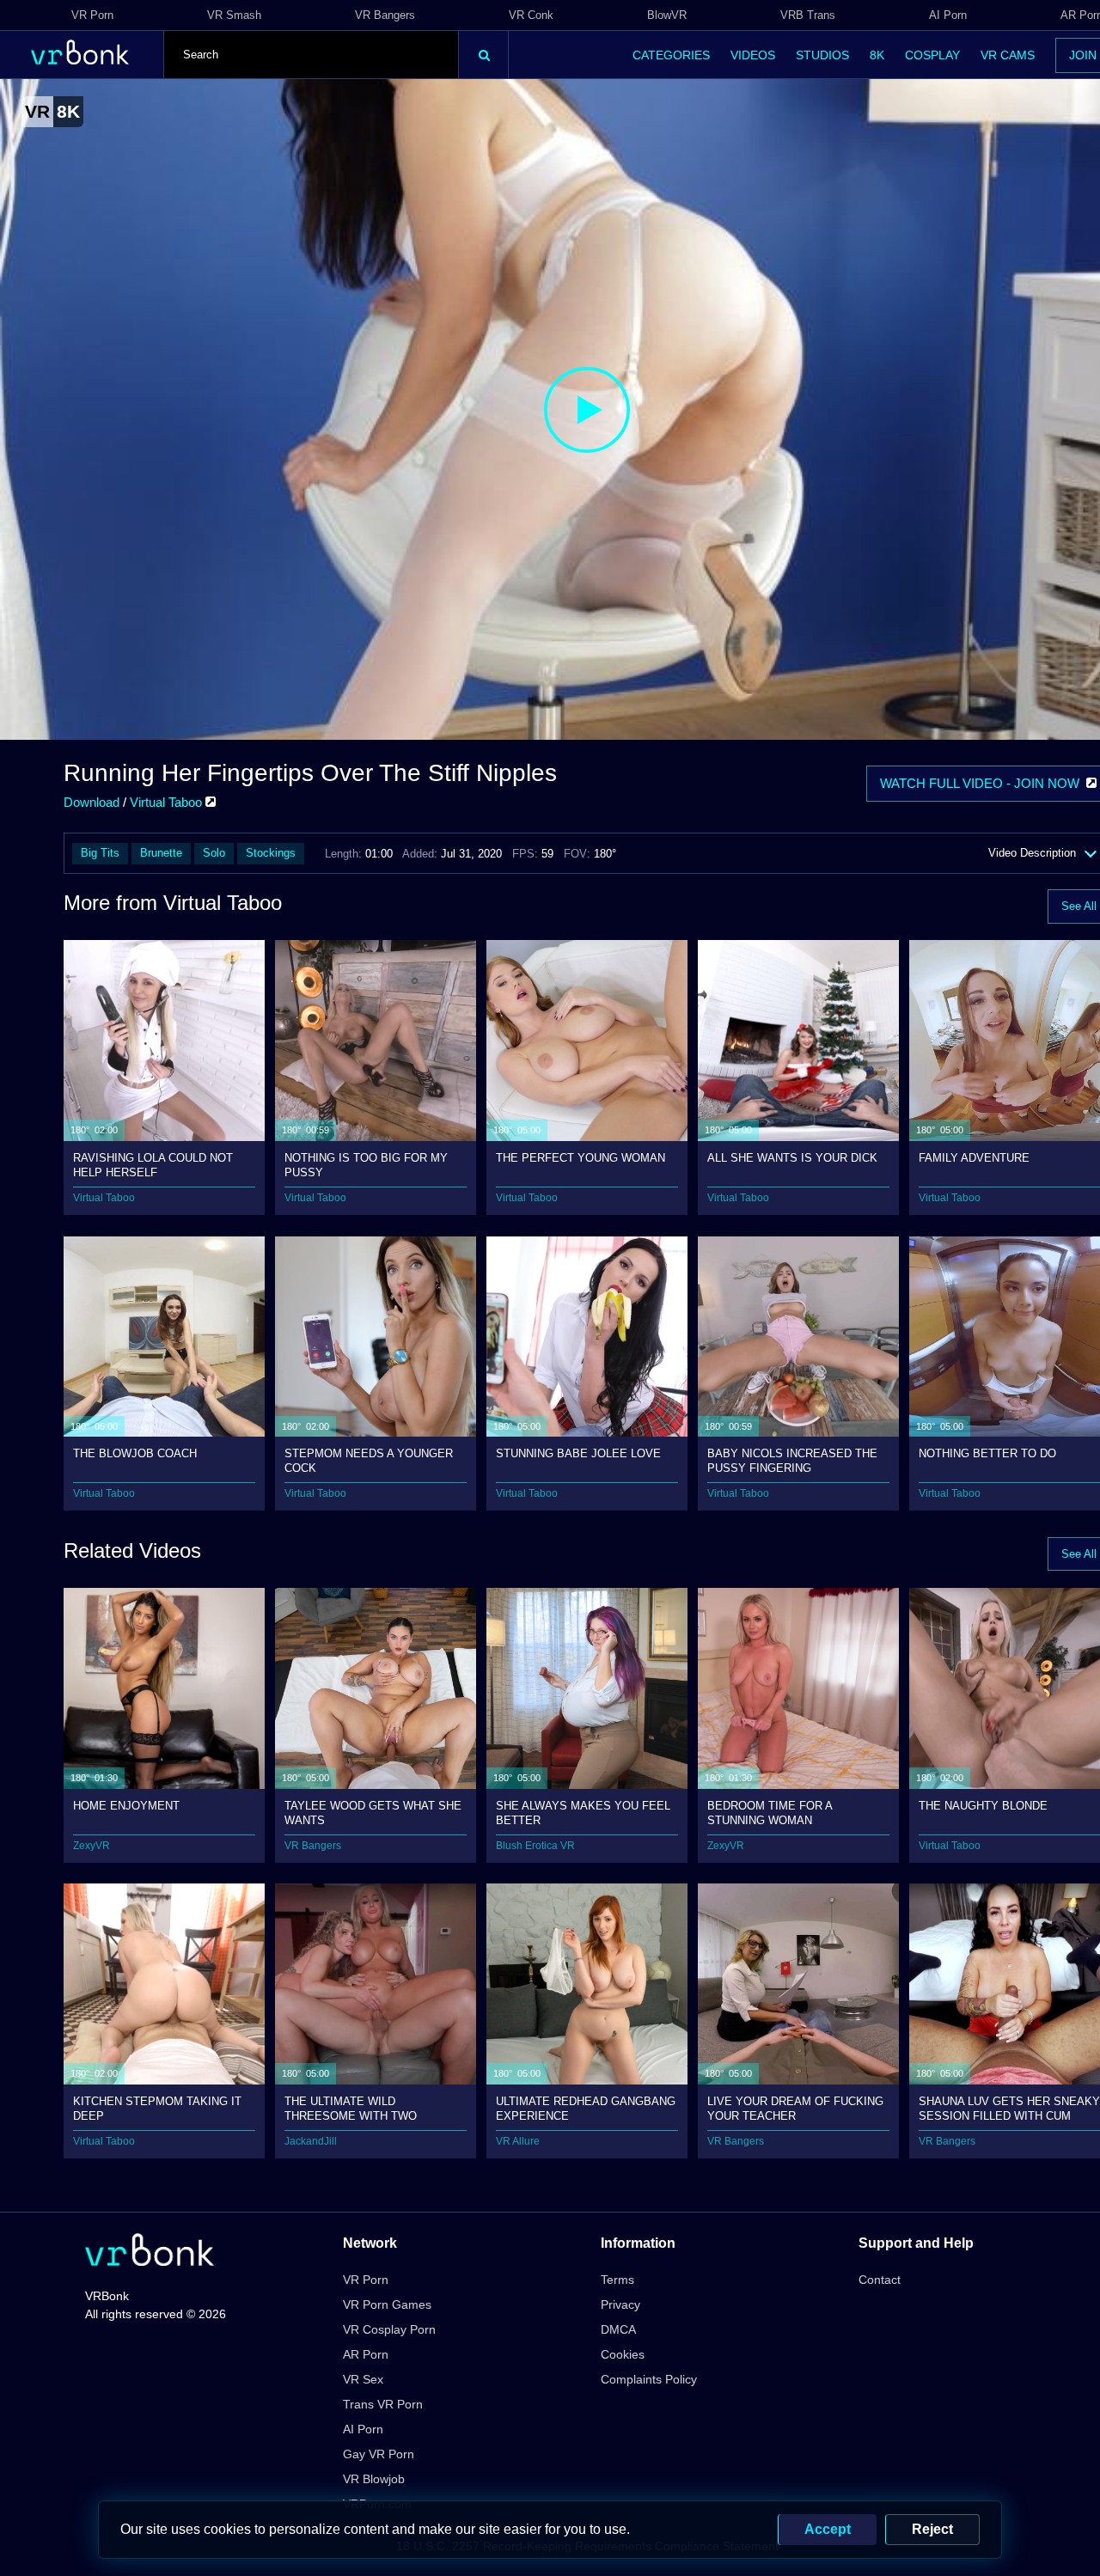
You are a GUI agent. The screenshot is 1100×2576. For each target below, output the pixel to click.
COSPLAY (932, 55)
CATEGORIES (671, 55)
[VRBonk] (150, 2252)
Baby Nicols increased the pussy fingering (792, 1460)
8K (877, 55)
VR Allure (518, 2141)
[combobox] (311, 55)
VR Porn (92, 15)
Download (92, 802)
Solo (214, 853)
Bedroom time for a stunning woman (770, 1813)
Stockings (271, 853)
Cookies (623, 2354)
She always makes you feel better (583, 1813)
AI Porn (948, 15)
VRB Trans (808, 15)
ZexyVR (92, 1846)
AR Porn (366, 2354)
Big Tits (100, 853)
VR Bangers (385, 15)
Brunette (161, 853)
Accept (828, 2529)
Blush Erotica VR (535, 1846)
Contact (880, 2280)
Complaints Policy (649, 2379)
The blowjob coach (135, 1453)
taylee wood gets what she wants (373, 1813)
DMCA (618, 2329)
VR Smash (234, 15)
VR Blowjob (374, 2479)
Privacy (620, 2304)
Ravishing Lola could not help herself (153, 1165)
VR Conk (531, 15)
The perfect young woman (581, 1158)
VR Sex (363, 2379)
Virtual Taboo (168, 802)
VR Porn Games (387, 2304)
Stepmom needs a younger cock (369, 1460)
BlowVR (667, 15)
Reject (932, 2529)
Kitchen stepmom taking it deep (157, 2108)
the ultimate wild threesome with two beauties (351, 2108)
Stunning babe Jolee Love (578, 1453)
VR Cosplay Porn (389, 2329)
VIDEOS (753, 55)
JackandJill (311, 2141)
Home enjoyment (126, 1806)
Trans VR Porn (383, 2404)
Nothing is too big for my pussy (366, 1165)
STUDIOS (822, 55)
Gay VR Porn (379, 2454)
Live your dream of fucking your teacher (795, 2108)
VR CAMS (1008, 55)
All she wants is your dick (792, 1158)
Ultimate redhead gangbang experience (586, 2108)
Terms (617, 2280)
